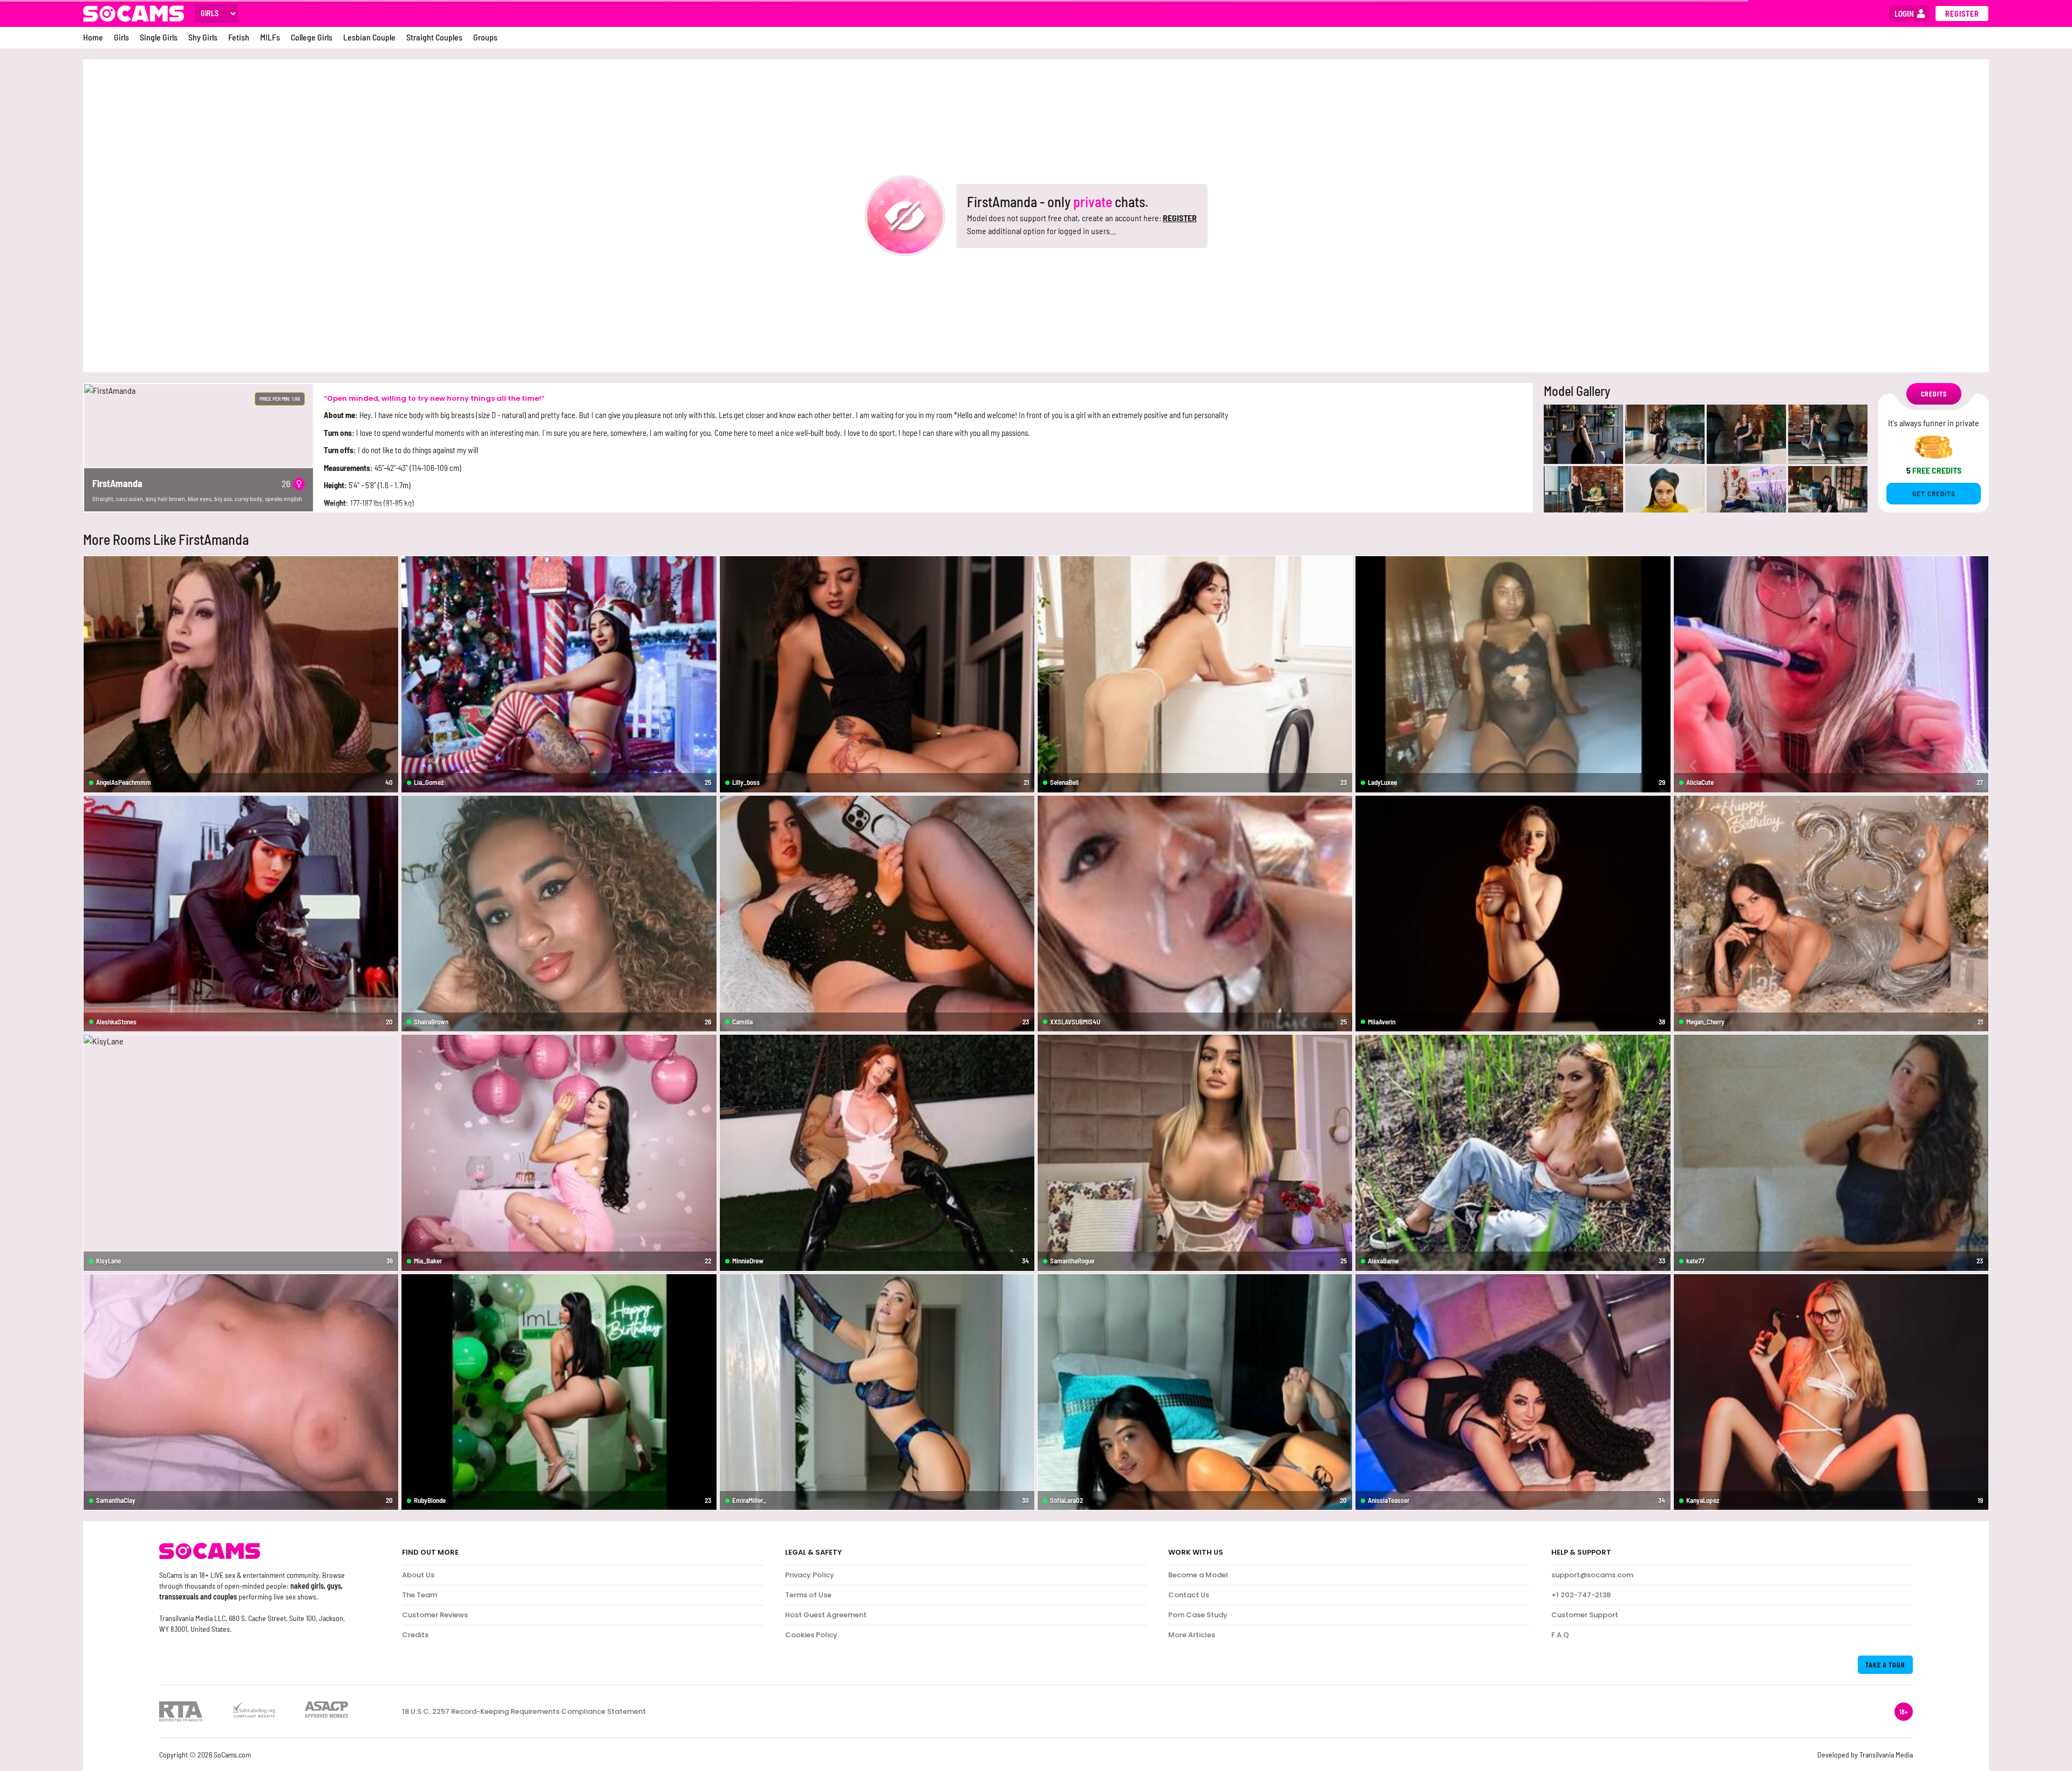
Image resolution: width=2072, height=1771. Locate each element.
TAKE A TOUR (1885, 1665)
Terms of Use (808, 1595)
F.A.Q (1560, 1635)
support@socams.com (1592, 1575)
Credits (415, 1635)
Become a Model (1198, 1575)
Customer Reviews (435, 1615)
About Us (418, 1575)
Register (1962, 14)
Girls (121, 37)
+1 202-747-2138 (1581, 1595)
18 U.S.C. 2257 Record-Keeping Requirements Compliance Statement (524, 1712)
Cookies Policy (811, 1635)
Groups (485, 37)
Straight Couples (434, 37)
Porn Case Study (1198, 1615)
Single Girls (159, 37)
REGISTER (1180, 218)
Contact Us (1189, 1595)
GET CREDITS (1934, 494)
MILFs (270, 37)
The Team (420, 1595)
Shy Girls (203, 37)
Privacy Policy (810, 1575)
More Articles (1192, 1635)
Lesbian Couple (369, 37)
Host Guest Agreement (826, 1615)
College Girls (312, 37)
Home (93, 37)
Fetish (239, 37)
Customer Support (1585, 1615)
